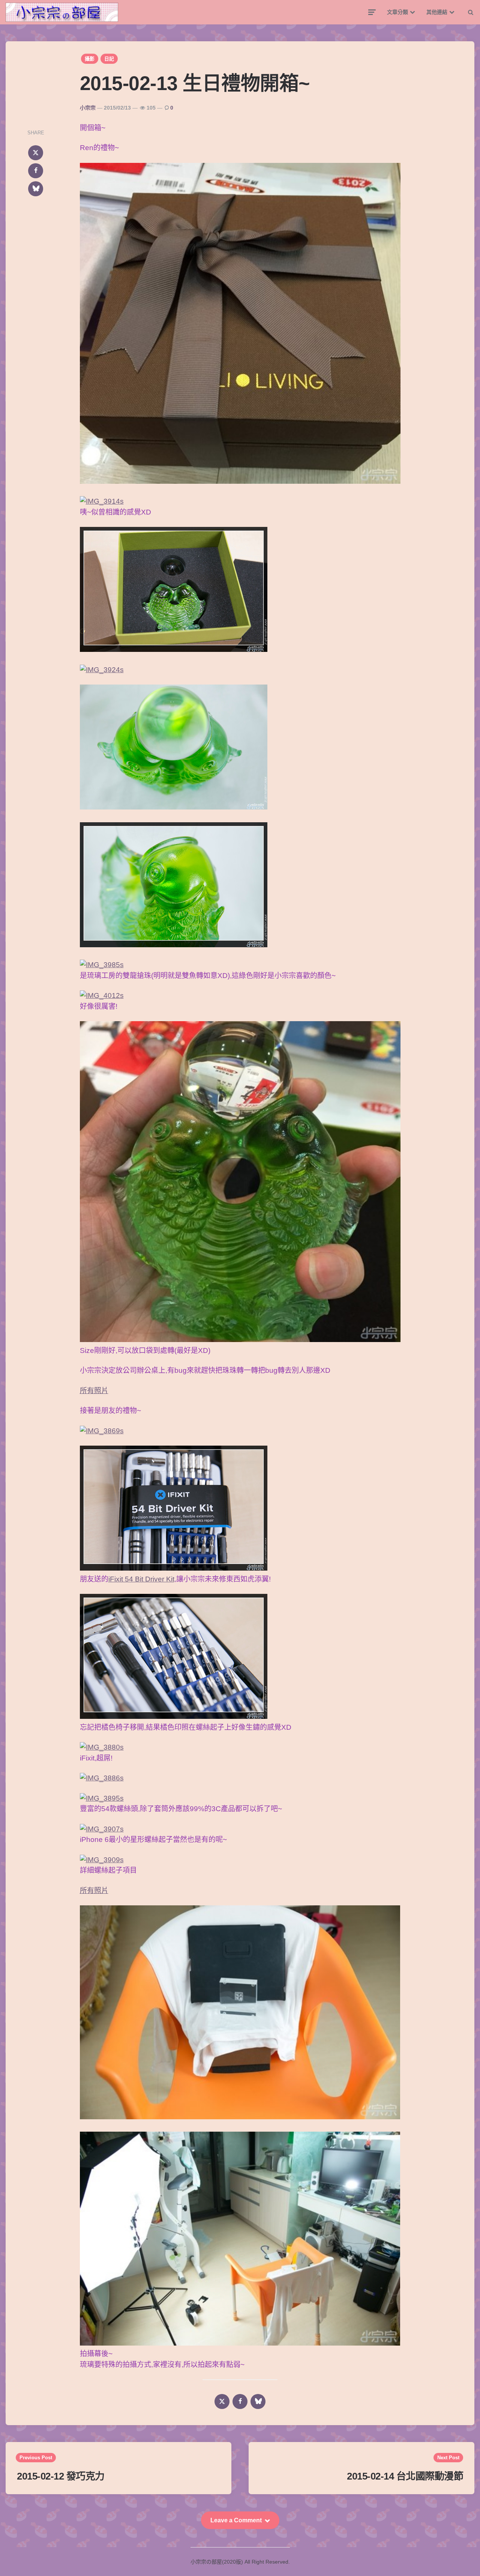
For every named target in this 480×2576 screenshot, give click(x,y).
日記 (109, 59)
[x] (36, 153)
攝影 (90, 59)
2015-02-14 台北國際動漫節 (405, 2476)
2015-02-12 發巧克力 (61, 2476)
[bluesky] (36, 189)
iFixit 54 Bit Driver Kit (141, 1579)
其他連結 (437, 12)
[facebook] (36, 171)
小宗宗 (88, 108)
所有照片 (94, 1391)
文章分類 (397, 12)
